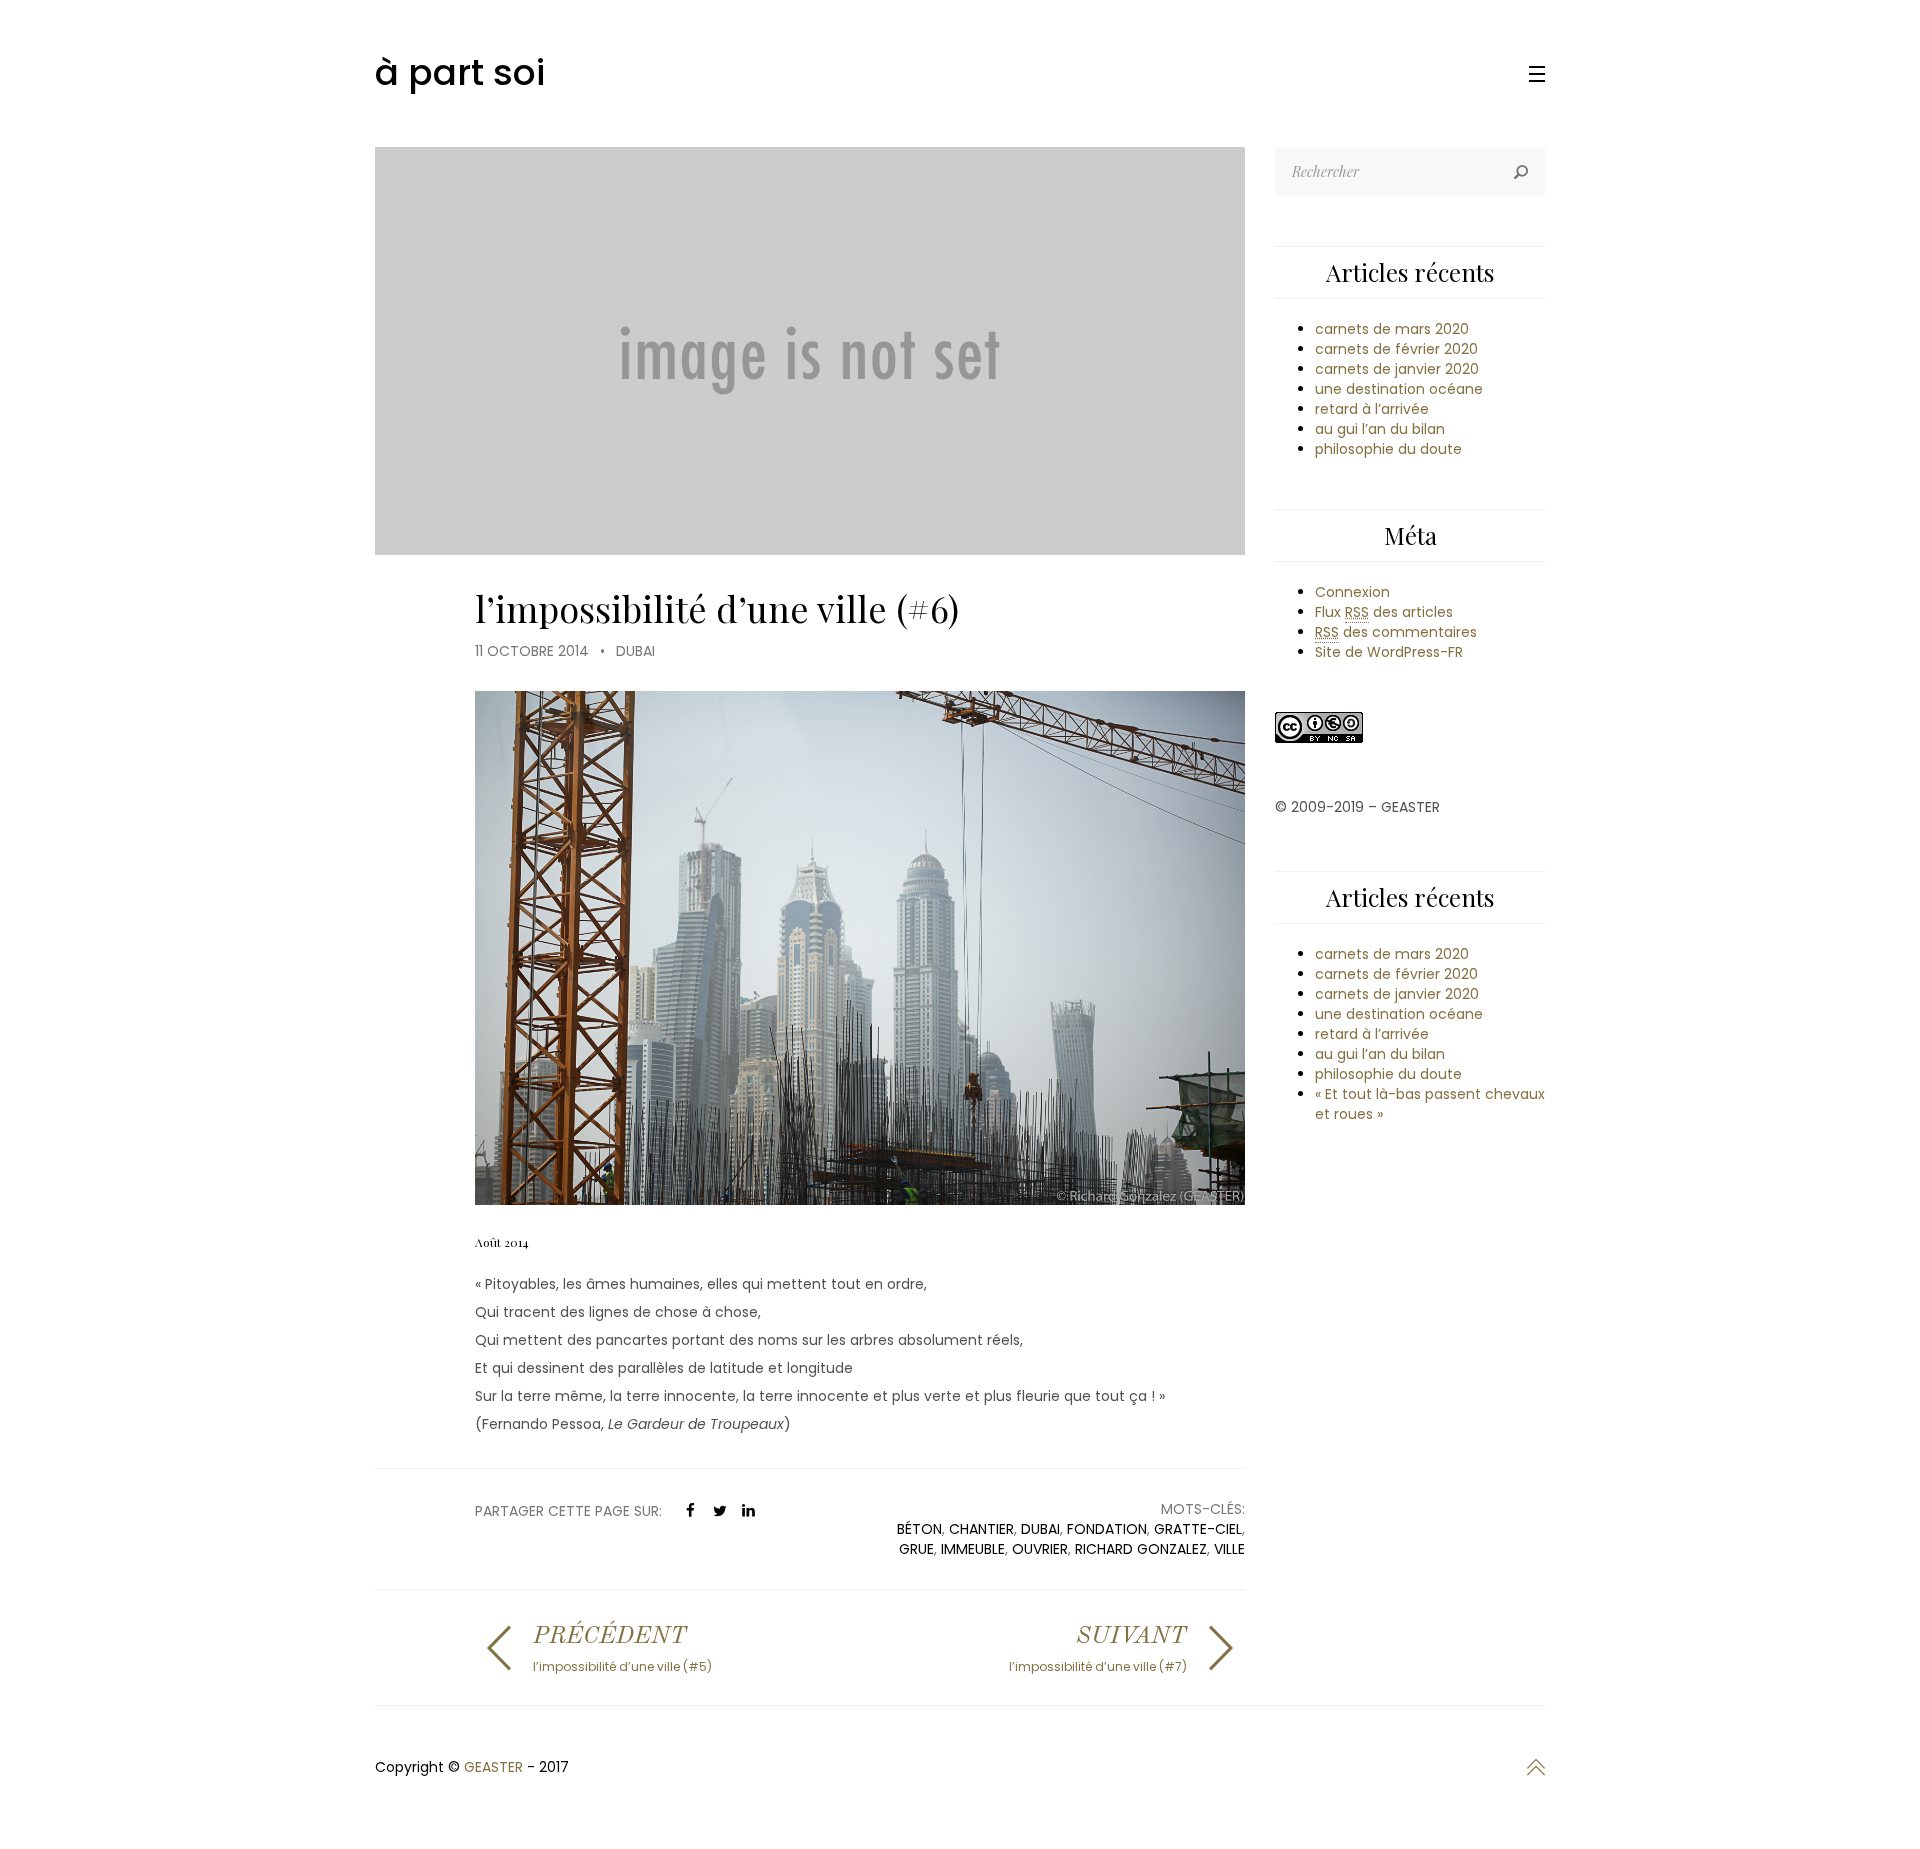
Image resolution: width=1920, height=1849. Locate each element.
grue (916, 1549)
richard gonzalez (1141, 1549)
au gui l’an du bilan (1380, 429)
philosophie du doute (1388, 449)
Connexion (1352, 592)
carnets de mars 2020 (1392, 329)
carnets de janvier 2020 (1397, 369)
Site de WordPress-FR (1389, 652)
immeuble (973, 1549)
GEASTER (493, 1767)
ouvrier (1040, 1549)
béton (919, 1529)
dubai (1040, 1529)
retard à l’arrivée (1372, 409)
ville (1229, 1549)
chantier (981, 1529)
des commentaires (1396, 632)
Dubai (635, 651)
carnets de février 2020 (1396, 349)
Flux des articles (1384, 612)
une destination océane (1399, 389)
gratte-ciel (1198, 1529)
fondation (1107, 1529)
